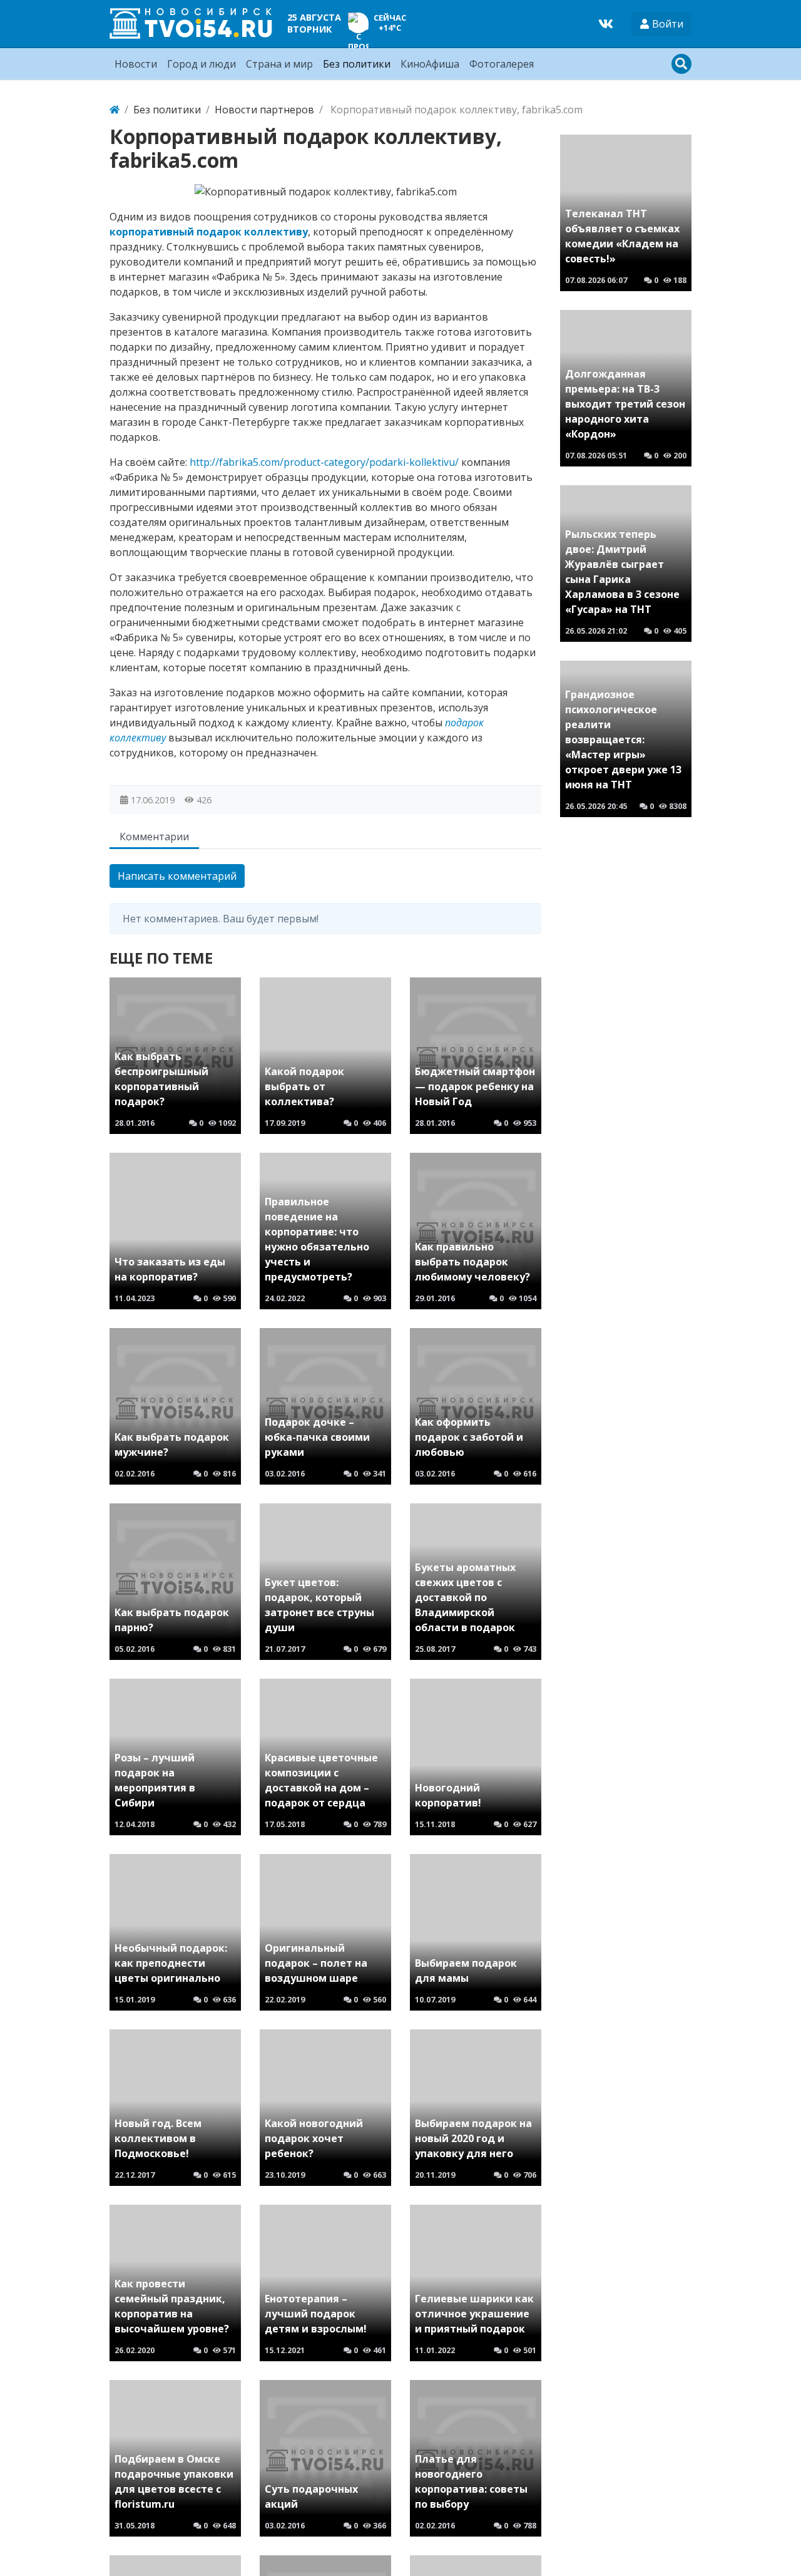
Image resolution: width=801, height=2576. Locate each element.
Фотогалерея (502, 64)
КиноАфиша (430, 64)
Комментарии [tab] (154, 837)
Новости (136, 64)
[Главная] (115, 110)
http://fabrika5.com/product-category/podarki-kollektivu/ (324, 462)
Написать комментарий (177, 876)
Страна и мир (279, 64)
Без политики (357, 64)
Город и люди (202, 64)
